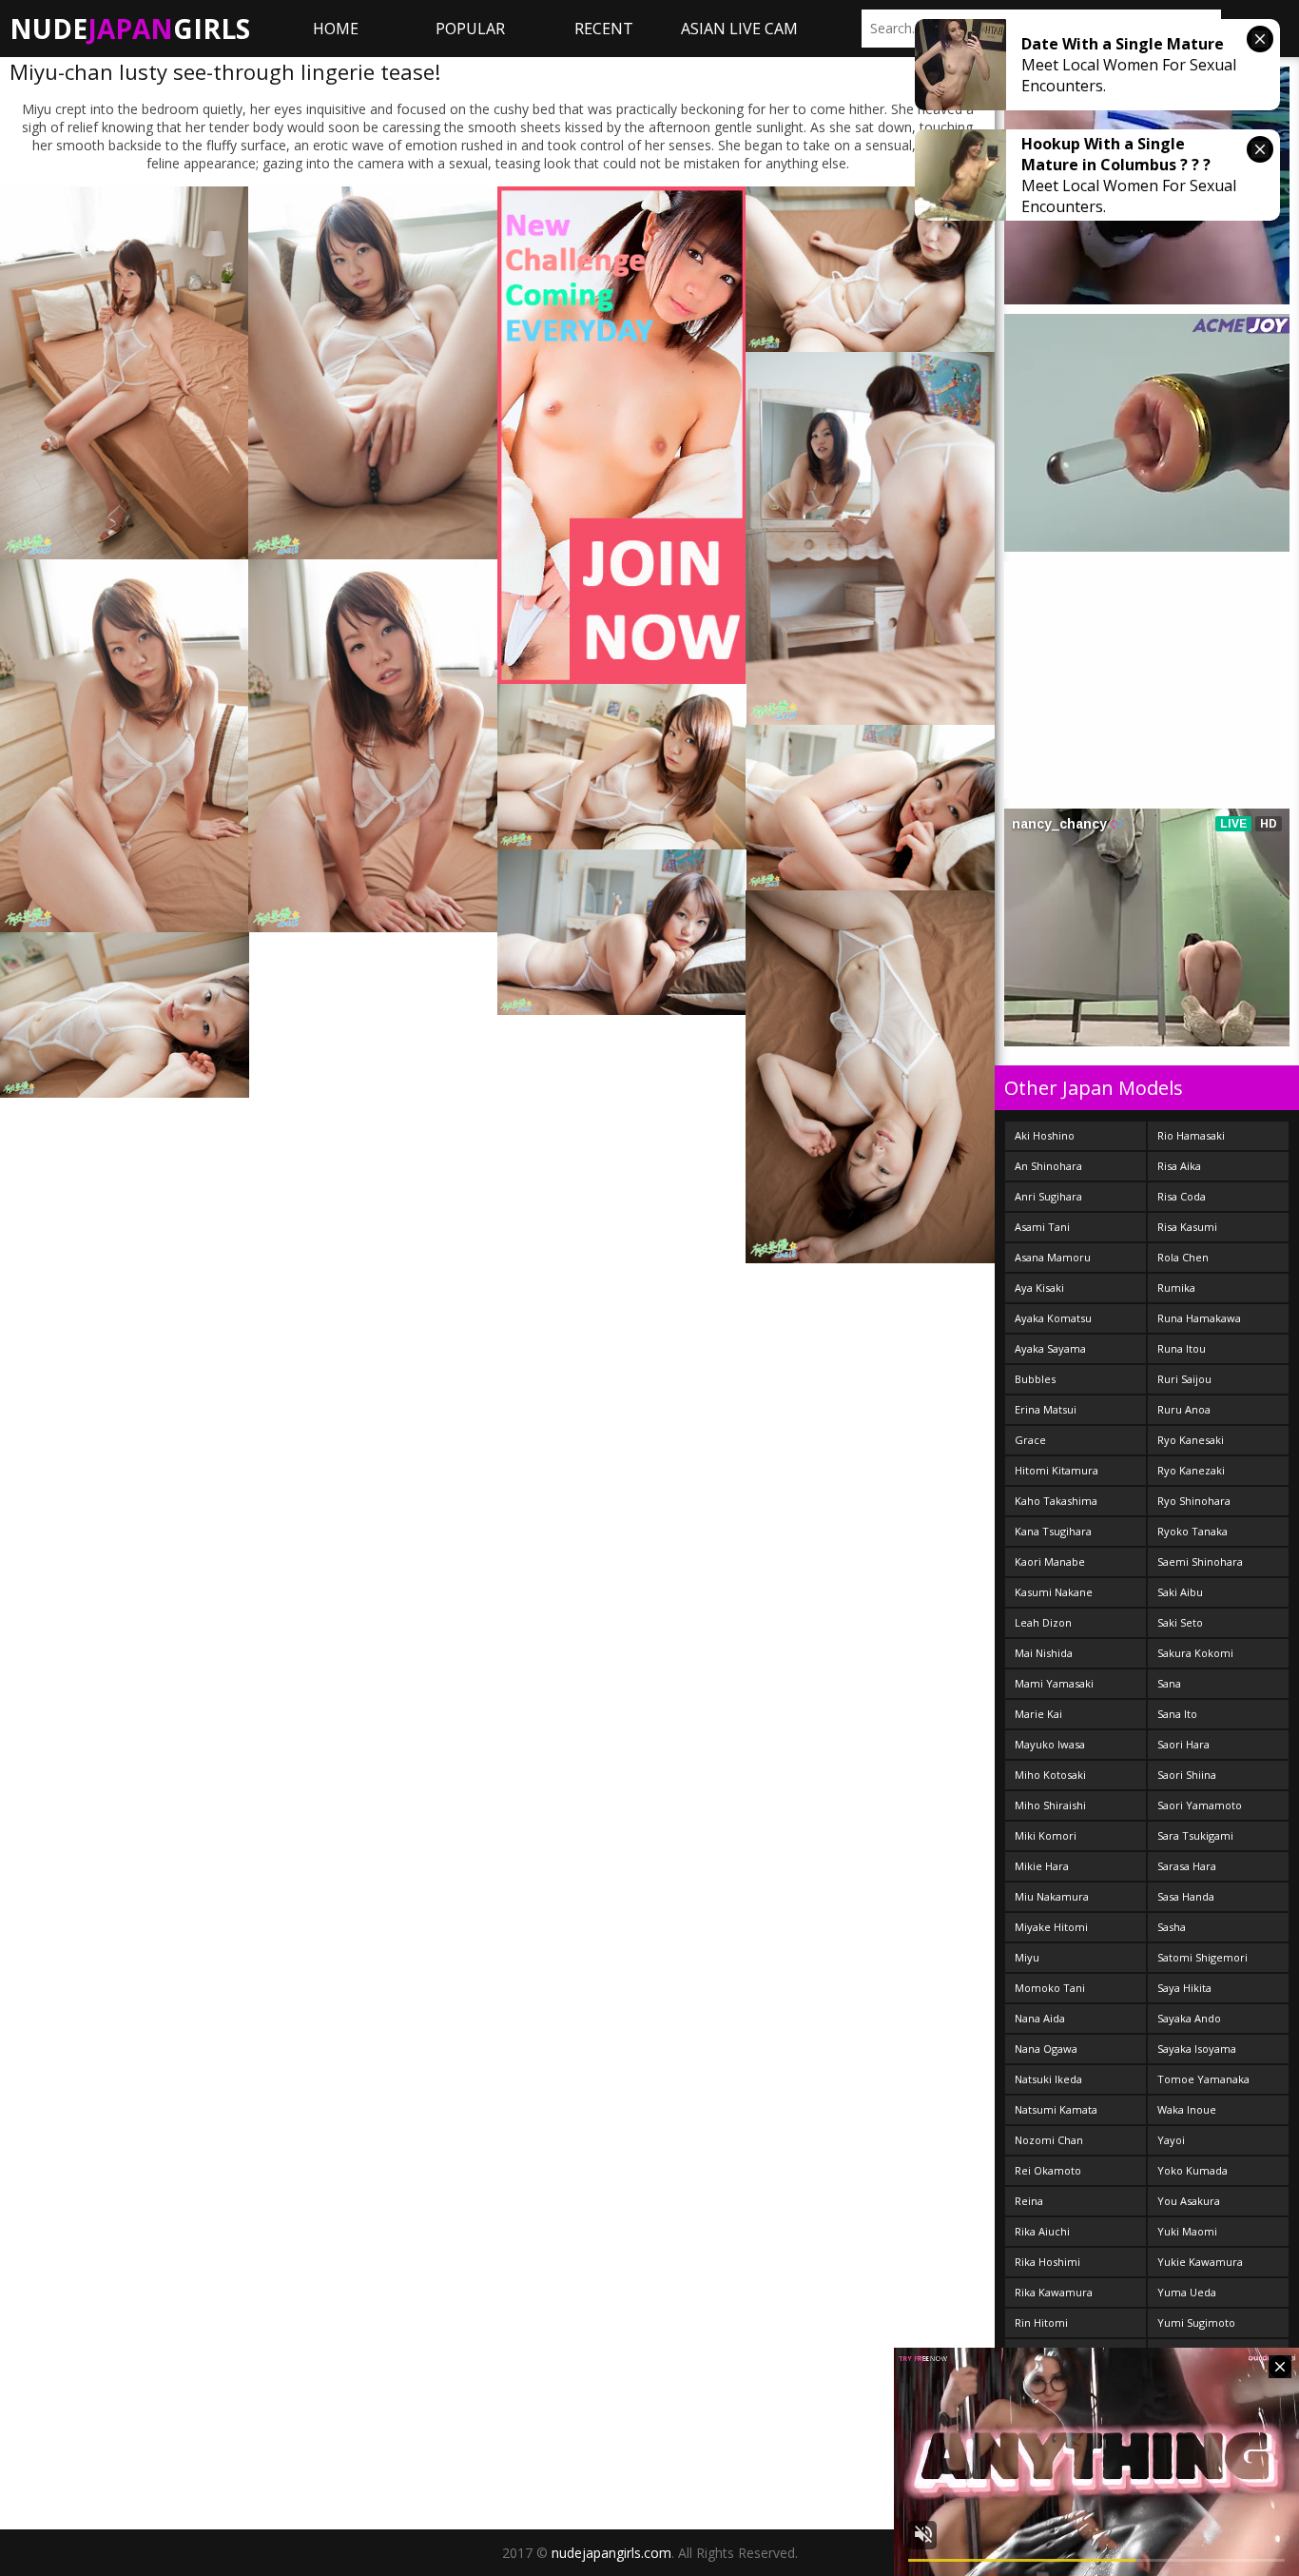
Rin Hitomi (1041, 2322)
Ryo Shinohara (1194, 1501)
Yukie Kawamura (1200, 2262)
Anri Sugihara (1048, 1196)
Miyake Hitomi (1051, 1927)
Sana (1169, 1683)
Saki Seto (1180, 1622)
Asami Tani (1042, 1227)
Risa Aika (1179, 1166)
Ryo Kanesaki (1191, 1440)
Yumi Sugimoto (1196, 2322)
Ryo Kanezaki (1191, 1470)
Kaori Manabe (1050, 1561)
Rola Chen (1183, 1257)
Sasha (1172, 1927)
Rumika (1176, 1288)
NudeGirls (130, 29)
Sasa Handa (1186, 1896)
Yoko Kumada (1192, 2170)
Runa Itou (1182, 1348)
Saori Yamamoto (1200, 1805)
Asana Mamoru (1053, 1257)
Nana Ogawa (1046, 2049)
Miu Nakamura (1052, 1896)
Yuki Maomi (1187, 2231)
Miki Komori (1046, 1835)
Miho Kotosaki (1050, 1775)
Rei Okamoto (1048, 2170)
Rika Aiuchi (1042, 2231)
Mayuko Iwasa (1050, 1744)
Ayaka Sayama (1050, 1348)
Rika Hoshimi (1047, 2262)
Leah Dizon (1043, 1622)
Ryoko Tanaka (1192, 1531)
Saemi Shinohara (1200, 1561)
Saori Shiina (1187, 1775)
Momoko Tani (1050, 1988)
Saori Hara (1183, 1744)
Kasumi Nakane (1054, 1592)
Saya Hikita (1184, 1988)
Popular (470, 29)
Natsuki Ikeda (1048, 2079)
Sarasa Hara (1187, 1866)
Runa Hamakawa (1199, 1318)
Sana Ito (1177, 1714)
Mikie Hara (1042, 1866)
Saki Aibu (1180, 1592)
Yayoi (1171, 2140)
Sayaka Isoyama (1197, 2049)
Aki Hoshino (1045, 1135)
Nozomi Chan (1049, 2140)
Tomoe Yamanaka (1203, 2079)
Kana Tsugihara (1053, 1531)
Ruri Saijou (1184, 1379)
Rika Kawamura (1054, 2292)
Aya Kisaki (1039, 1288)
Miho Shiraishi (1050, 1805)
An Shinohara (1048, 1166)
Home (336, 29)
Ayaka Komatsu (1053, 1318)
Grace (1030, 1440)
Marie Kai (1038, 1714)
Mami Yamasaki (1054, 1683)
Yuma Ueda (1187, 2292)
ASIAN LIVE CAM (739, 29)
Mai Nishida (1044, 1653)
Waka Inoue (1187, 2109)
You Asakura (1189, 2201)
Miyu (1027, 1957)
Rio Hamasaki (1191, 1135)
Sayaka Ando (1189, 2018)
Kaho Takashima (1056, 1501)
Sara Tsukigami (1195, 1835)
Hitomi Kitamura (1057, 1470)
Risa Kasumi (1187, 1227)
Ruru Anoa (1184, 1409)
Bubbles (1035, 1379)
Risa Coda (1182, 1196)
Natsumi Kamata (1056, 2109)
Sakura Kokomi (1195, 1653)
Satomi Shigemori (1202, 1957)
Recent (604, 29)
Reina (1029, 2201)
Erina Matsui (1046, 1409)
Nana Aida (1040, 2018)
